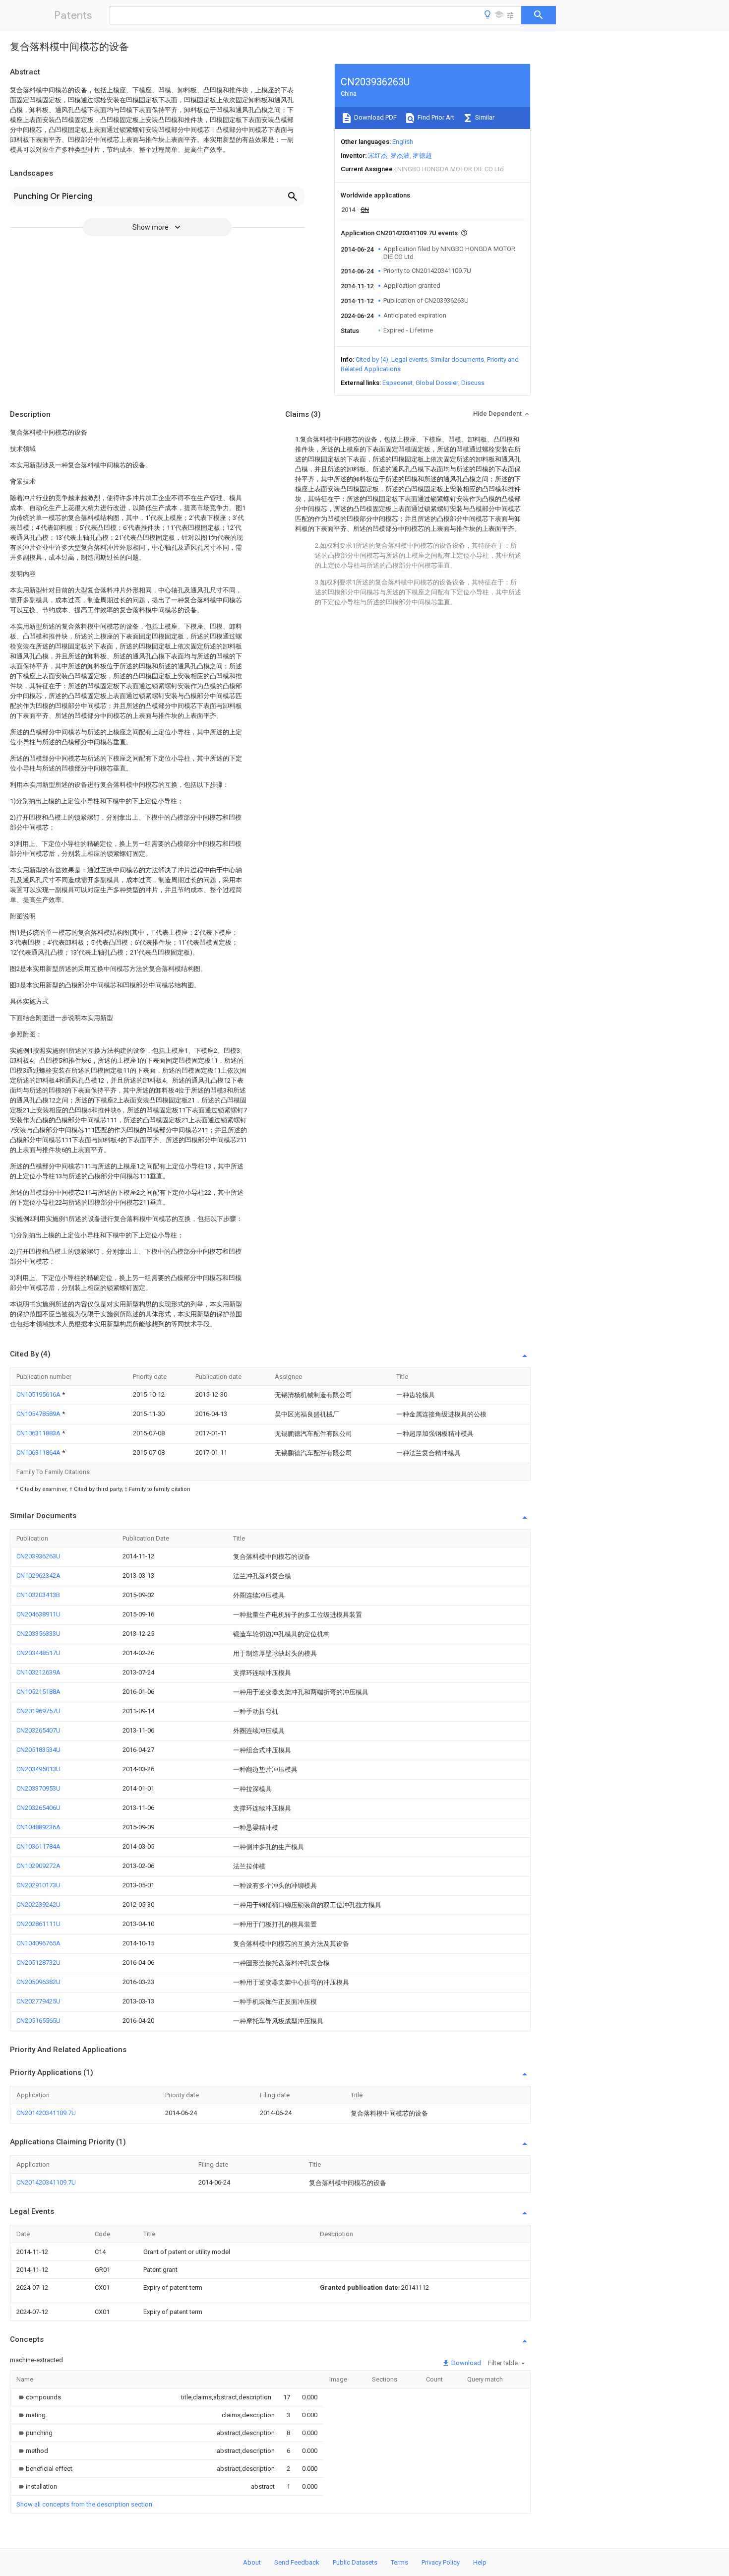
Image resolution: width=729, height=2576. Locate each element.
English (403, 142)
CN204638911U (38, 1614)
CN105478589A (39, 1414)
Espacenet (397, 383)
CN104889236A (38, 1827)
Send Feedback (297, 2562)
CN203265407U (38, 1730)
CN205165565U (38, 2021)
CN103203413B (38, 1595)
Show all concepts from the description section (84, 2504)
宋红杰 (378, 156)
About (252, 2562)
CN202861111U (38, 1924)
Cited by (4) (372, 359)
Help (480, 2562)
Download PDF (375, 117)
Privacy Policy (441, 2562)
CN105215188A (38, 1692)
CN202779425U (38, 2001)
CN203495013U (38, 1769)
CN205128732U (38, 1963)
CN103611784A (38, 1846)
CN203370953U (38, 1788)
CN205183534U (38, 1750)
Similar (484, 117)
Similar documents (457, 359)
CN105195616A (39, 1394)
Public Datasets (355, 2562)
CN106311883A (39, 1433)
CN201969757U (38, 1711)
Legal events (409, 359)
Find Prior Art (435, 117)
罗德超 (422, 156)
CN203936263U (38, 1556)
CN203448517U (38, 1653)
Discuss (473, 383)
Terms (399, 2562)
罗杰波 (400, 156)
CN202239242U (38, 1904)
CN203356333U (38, 1634)
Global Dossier (437, 383)
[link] (39, 2397)
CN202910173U (38, 1885)
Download (465, 2363)
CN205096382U (38, 1982)
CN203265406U (38, 1808)
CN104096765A (38, 1943)
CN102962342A (38, 1576)
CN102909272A (38, 1866)
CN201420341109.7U (46, 2113)
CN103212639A (38, 1672)
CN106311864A (39, 1452)
